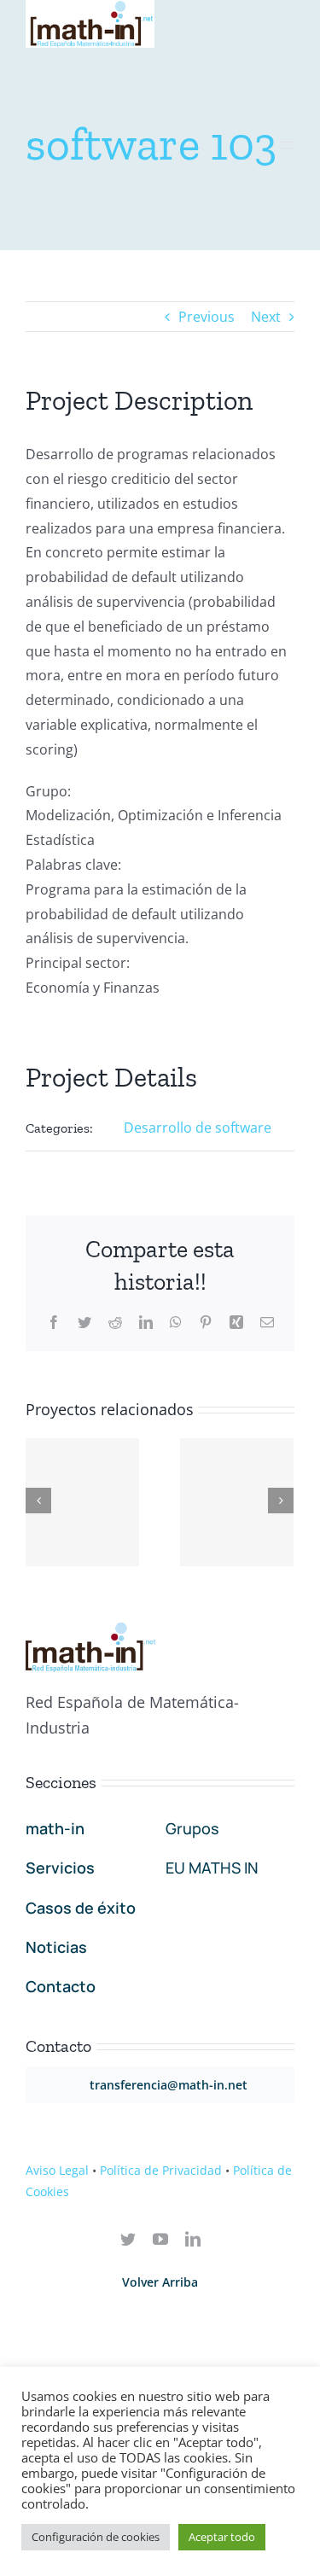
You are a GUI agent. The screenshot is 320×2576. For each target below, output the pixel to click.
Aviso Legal (57, 2170)
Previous (207, 317)
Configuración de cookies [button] (96, 2537)
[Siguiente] (281, 1501)
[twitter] (128, 2239)
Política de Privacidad (161, 2170)
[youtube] (160, 2239)
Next (266, 317)
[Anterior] (38, 1501)
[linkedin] (193, 2239)
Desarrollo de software (198, 1128)
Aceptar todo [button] (222, 2537)
